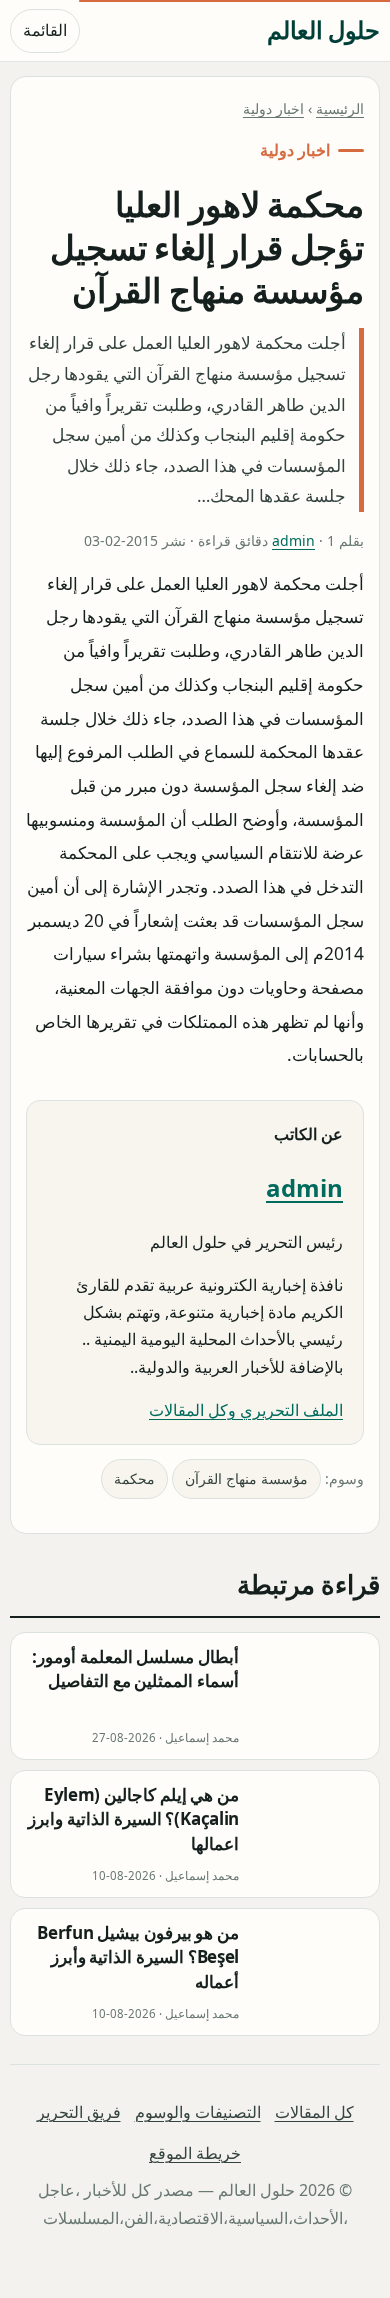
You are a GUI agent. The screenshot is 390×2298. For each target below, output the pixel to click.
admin (293, 540)
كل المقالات (314, 2112)
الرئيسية (340, 108)
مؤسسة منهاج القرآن (246, 1478)
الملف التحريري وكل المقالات (246, 1410)
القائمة (45, 30)
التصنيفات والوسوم (198, 2112)
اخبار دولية (273, 108)
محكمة (134, 1478)
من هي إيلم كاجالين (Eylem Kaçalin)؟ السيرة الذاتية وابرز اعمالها (133, 1819)
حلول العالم (323, 29)
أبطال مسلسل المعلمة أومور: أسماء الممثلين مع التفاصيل (135, 1668)
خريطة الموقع (195, 2153)
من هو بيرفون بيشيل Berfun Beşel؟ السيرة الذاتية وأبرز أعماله (138, 1957)
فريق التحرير (79, 2112)
